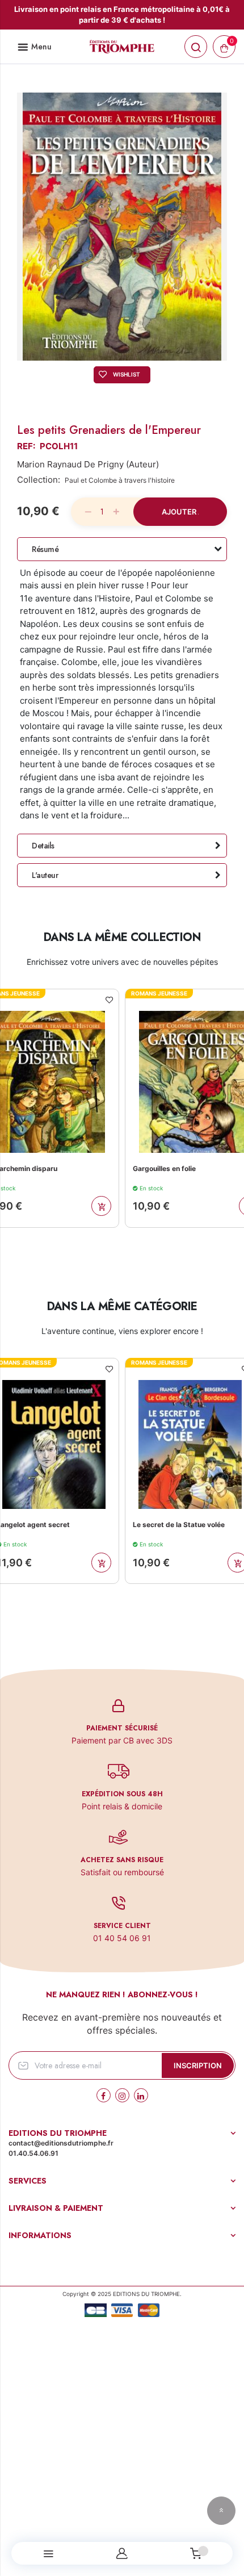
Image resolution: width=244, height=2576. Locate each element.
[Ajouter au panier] (102, 1206)
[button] (110, 1000)
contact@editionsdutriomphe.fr (61, 2143)
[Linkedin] (141, 2095)
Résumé (45, 549)
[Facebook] (104, 2095)
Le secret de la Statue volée (138, 1525)
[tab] (122, 549)
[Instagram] (122, 2095)
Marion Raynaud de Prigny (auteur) (88, 464)
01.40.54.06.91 (33, 2153)
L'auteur (45, 875)
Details (43, 846)
